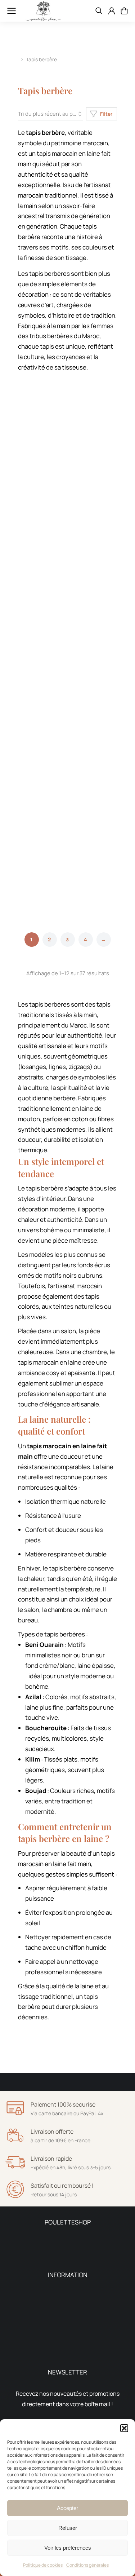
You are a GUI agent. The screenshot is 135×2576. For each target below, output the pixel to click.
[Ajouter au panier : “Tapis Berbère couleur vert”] (110, 762)
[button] (124, 2428)
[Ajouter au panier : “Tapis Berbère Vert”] (55, 557)
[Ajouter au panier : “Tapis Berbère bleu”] (55, 762)
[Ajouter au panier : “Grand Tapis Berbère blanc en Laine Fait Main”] (55, 646)
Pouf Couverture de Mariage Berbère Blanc (94, 599)
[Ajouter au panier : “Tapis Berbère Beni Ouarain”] (55, 391)
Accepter (67, 2508)
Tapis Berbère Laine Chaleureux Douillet (40, 510)
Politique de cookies (43, 2565)
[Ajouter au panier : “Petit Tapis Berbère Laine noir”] (55, 840)
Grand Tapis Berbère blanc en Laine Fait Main (39, 687)
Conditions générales (87, 2565)
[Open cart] (124, 11)
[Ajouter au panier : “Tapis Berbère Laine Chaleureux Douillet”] (55, 469)
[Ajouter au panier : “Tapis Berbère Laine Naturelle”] (110, 646)
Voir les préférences (68, 2548)
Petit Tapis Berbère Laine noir (35, 881)
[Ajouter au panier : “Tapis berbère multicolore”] (110, 469)
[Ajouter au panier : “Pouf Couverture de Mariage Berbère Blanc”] (110, 557)
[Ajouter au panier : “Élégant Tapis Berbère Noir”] (110, 840)
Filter (106, 114)
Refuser (68, 2528)
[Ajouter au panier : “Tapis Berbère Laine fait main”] (110, 391)
